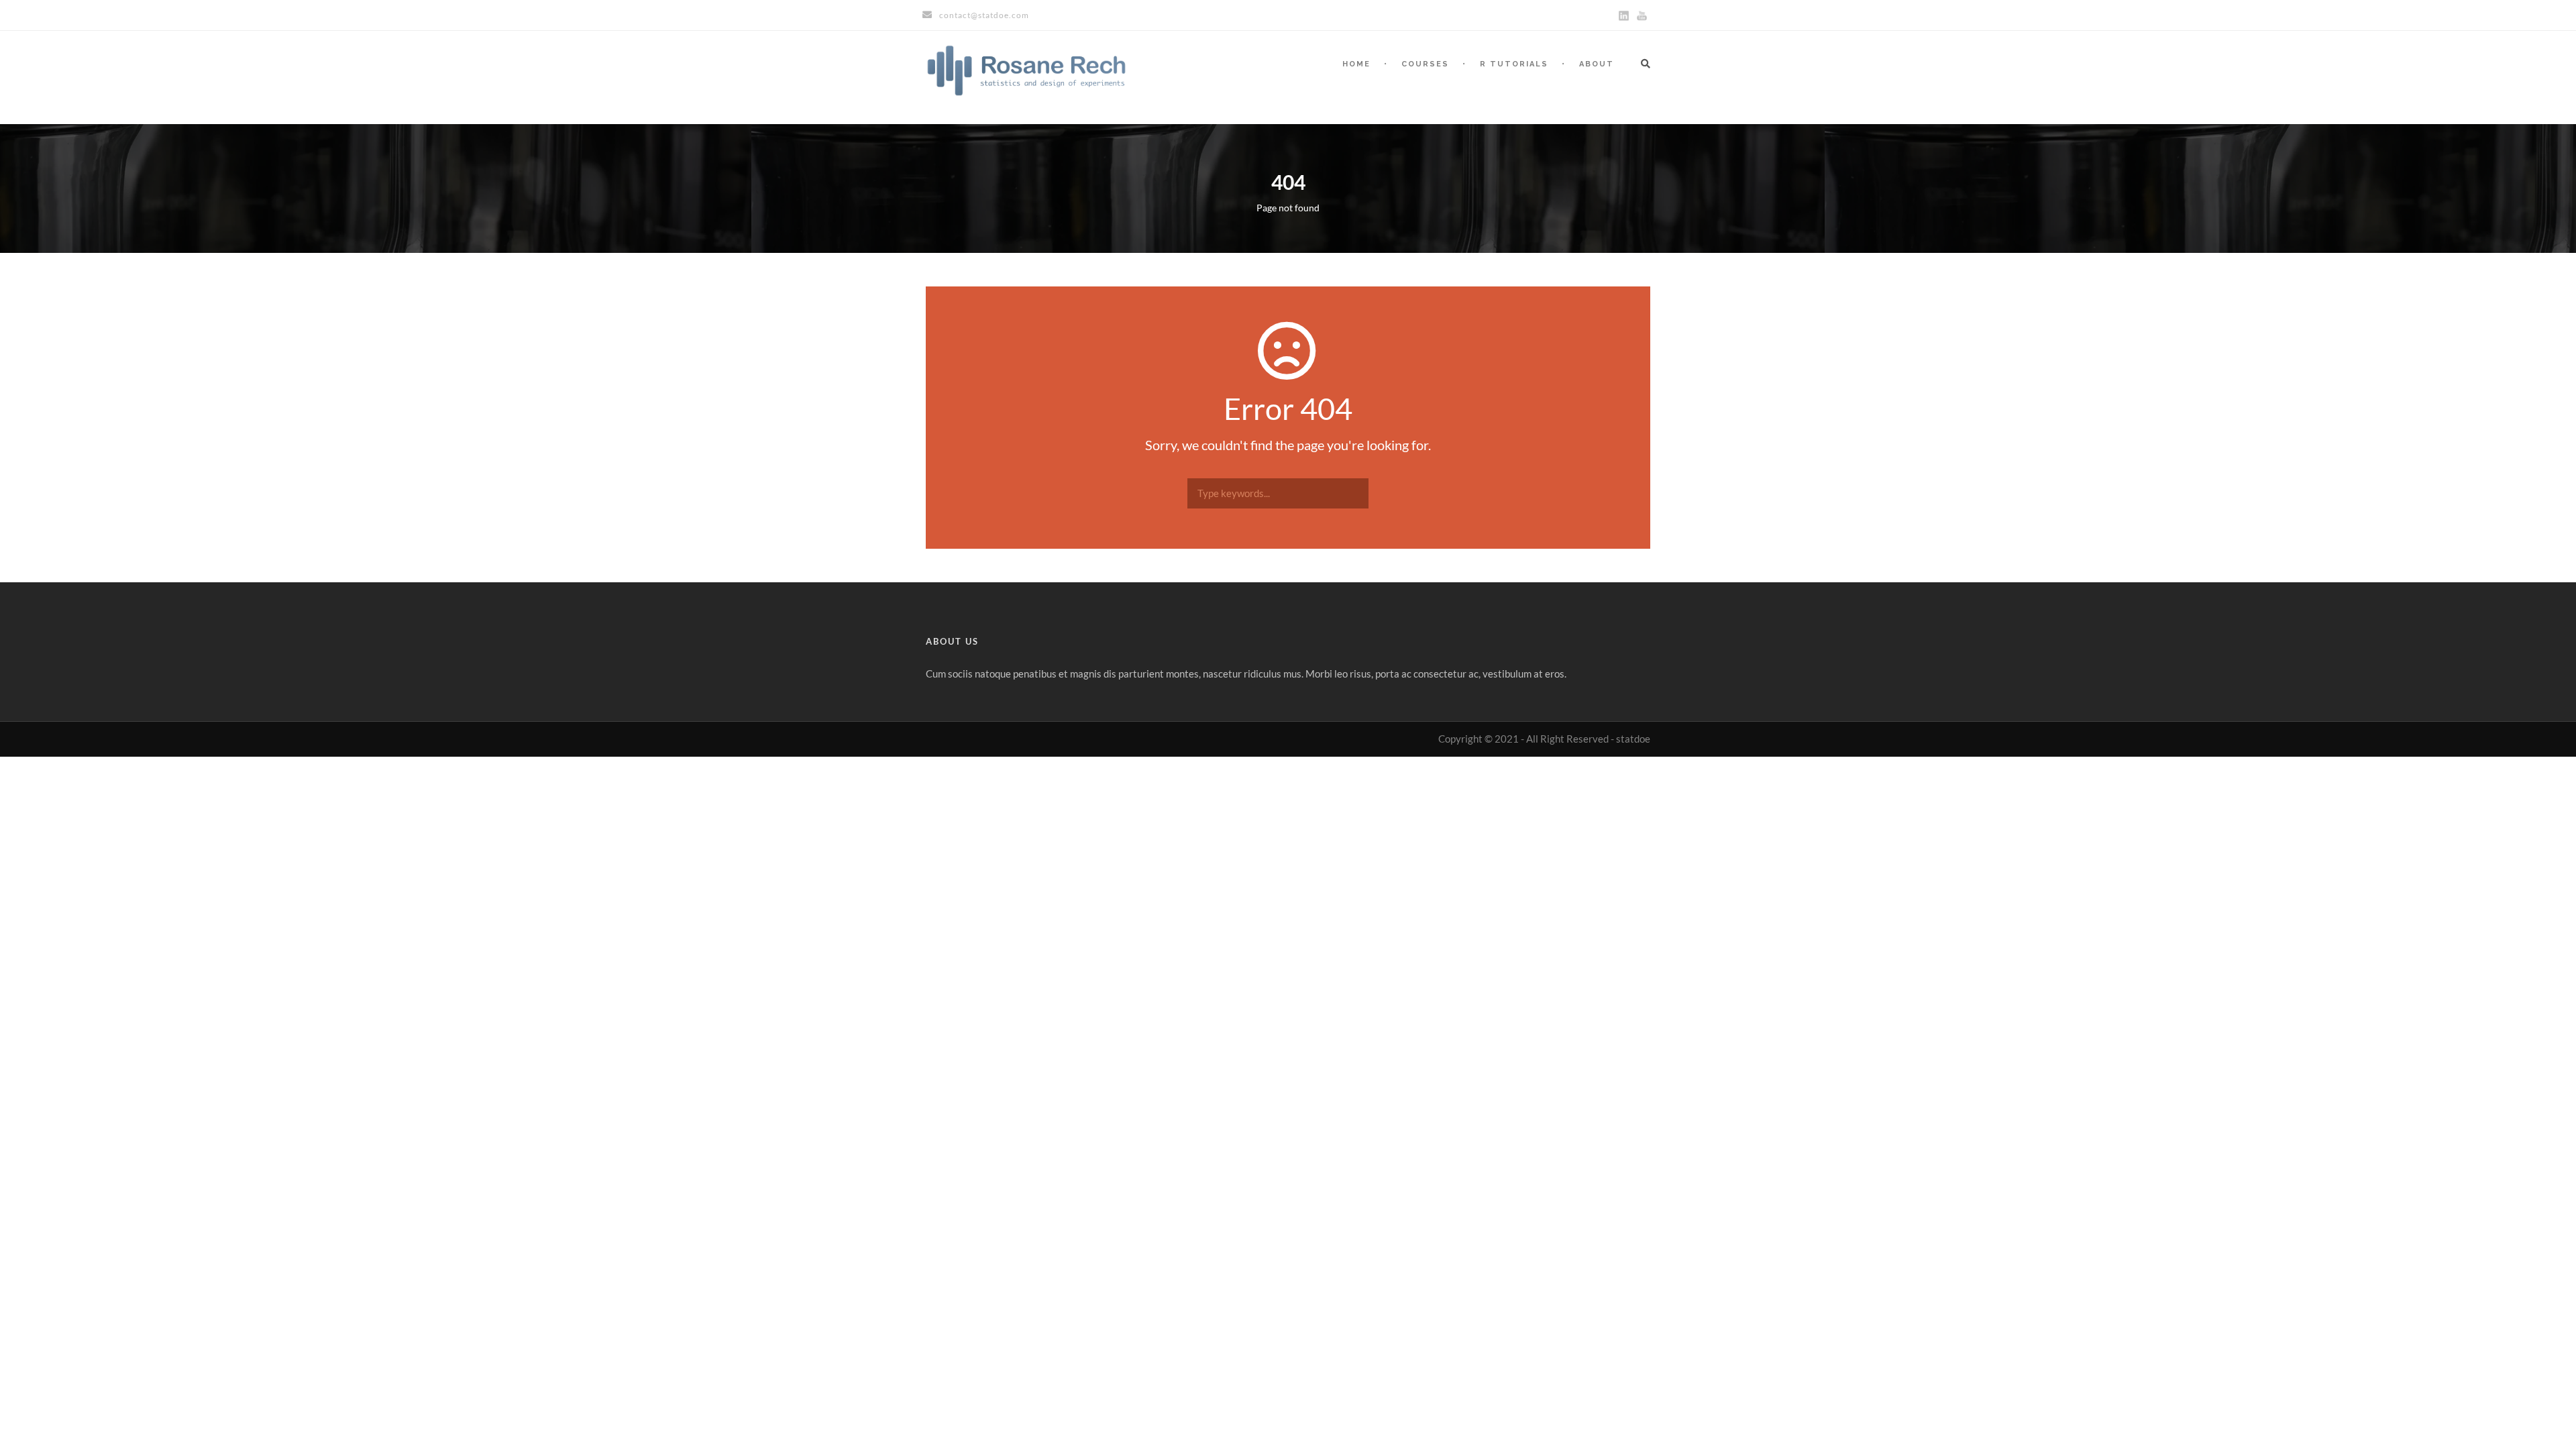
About (1597, 64)
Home (1356, 64)
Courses (1425, 64)
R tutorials (1514, 64)
